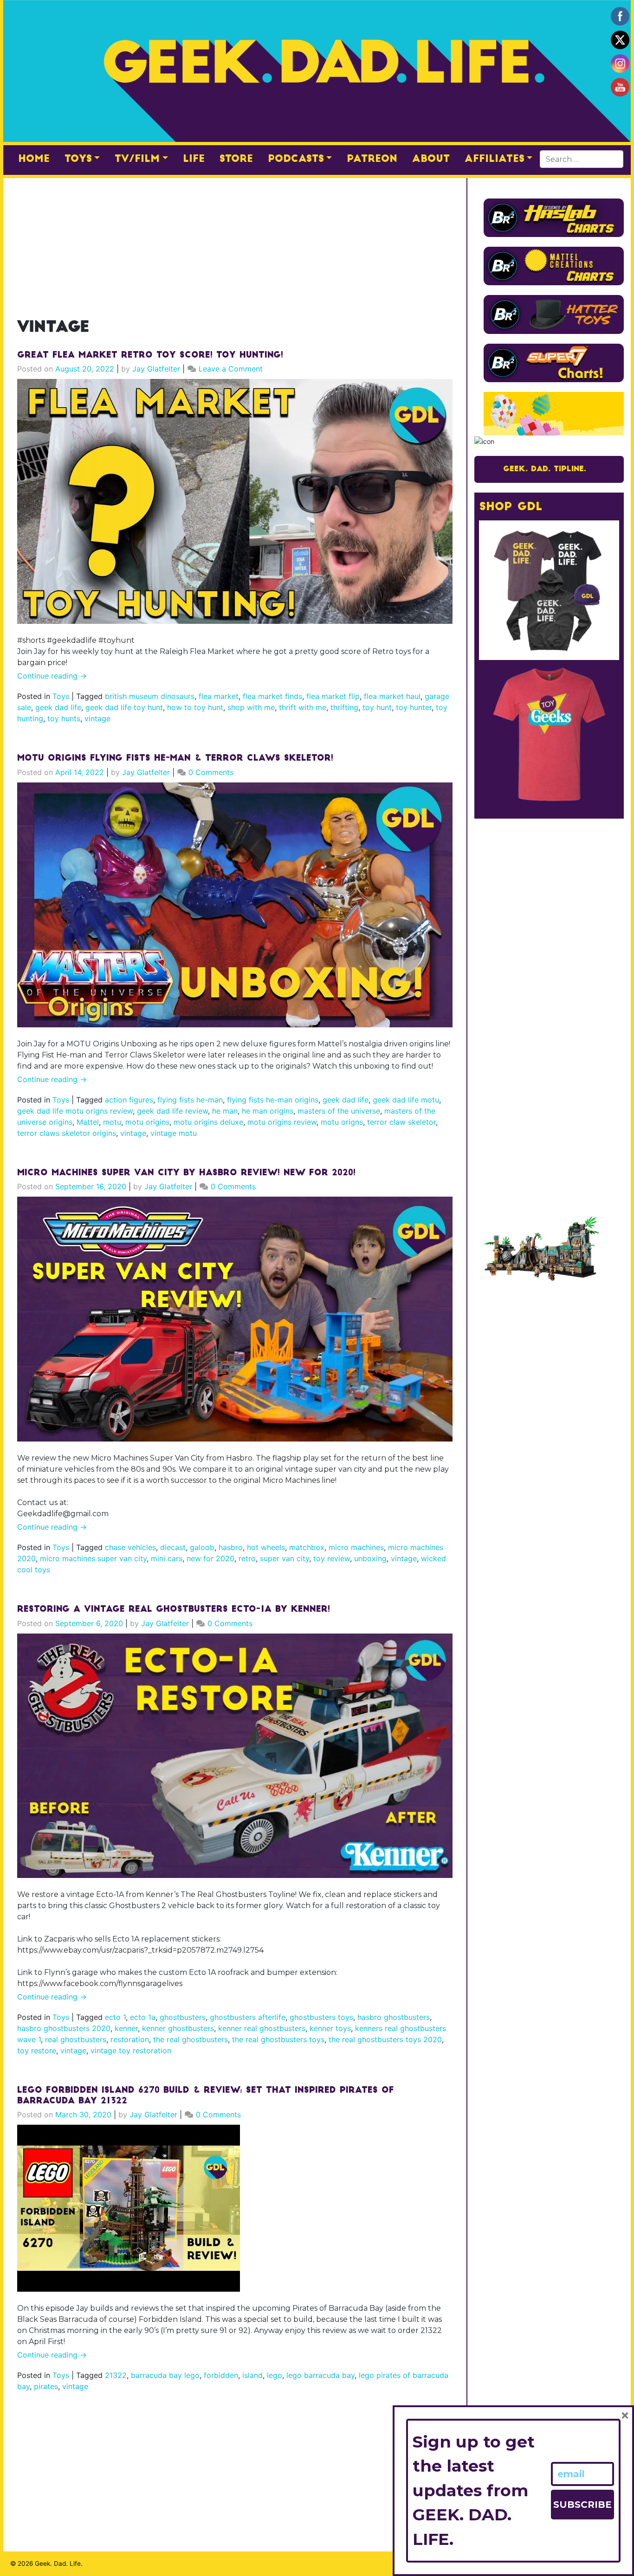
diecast (173, 1547)
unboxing (370, 1558)
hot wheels (266, 1547)
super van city (285, 1558)
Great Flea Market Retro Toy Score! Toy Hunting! (150, 356)
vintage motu (174, 1133)
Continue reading (52, 676)
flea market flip (333, 696)
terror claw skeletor (401, 1122)
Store (236, 159)
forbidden (221, 2375)
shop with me (251, 707)
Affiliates (495, 159)
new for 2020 (210, 1558)
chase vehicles (130, 1547)
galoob (202, 1547)
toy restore (37, 2051)
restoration (130, 2039)
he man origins (268, 1111)
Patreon (372, 159)
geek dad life (58, 707)
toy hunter (414, 707)
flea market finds (272, 696)
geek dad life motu (406, 1100)
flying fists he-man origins (273, 1100)
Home (34, 159)
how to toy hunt (195, 707)
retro (247, 1558)
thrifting (344, 707)
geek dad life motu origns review (75, 1111)
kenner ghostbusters (178, 2028)
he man (225, 1111)
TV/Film (137, 159)
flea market (219, 696)
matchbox (307, 1547)
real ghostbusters (76, 2039)
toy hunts (64, 718)
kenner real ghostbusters (262, 2028)
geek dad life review (172, 1111)
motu (112, 1122)
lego (275, 2375)
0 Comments (211, 772)
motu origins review (282, 1122)
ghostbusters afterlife (248, 2017)
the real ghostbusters (191, 2039)
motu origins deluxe (208, 1122)
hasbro (231, 1547)
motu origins (147, 1122)
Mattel (88, 1122)
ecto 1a (143, 2017)
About (431, 159)
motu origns (342, 1122)
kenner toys (330, 2028)
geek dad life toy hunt (124, 707)
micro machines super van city (93, 1558)
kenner (126, 2028)
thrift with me (303, 707)
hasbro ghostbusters (394, 2017)
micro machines (356, 1547)
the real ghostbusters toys (278, 2039)
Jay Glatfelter (156, 369)
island (252, 2375)
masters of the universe (339, 1111)
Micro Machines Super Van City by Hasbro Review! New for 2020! (186, 1173)
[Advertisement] (235, 243)
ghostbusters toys (321, 2017)
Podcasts (296, 159)
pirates (46, 2386)
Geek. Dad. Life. (59, 2563)
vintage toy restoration (131, 2051)
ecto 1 (115, 2017)
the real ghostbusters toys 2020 (385, 2039)
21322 (116, 2375)
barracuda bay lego (165, 2375)
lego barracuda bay (320, 2375)
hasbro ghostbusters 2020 (64, 2028)
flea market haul (392, 696)
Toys (78, 159)
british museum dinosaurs (150, 696)
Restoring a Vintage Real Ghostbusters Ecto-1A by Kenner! (174, 1610)
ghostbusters (183, 2017)
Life (194, 159)
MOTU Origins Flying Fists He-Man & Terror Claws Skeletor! (175, 759)
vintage (97, 718)
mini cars (167, 1558)
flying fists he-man (190, 1100)
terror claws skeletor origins (67, 1133)
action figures (129, 1100)
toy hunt (377, 707)
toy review (332, 1558)
